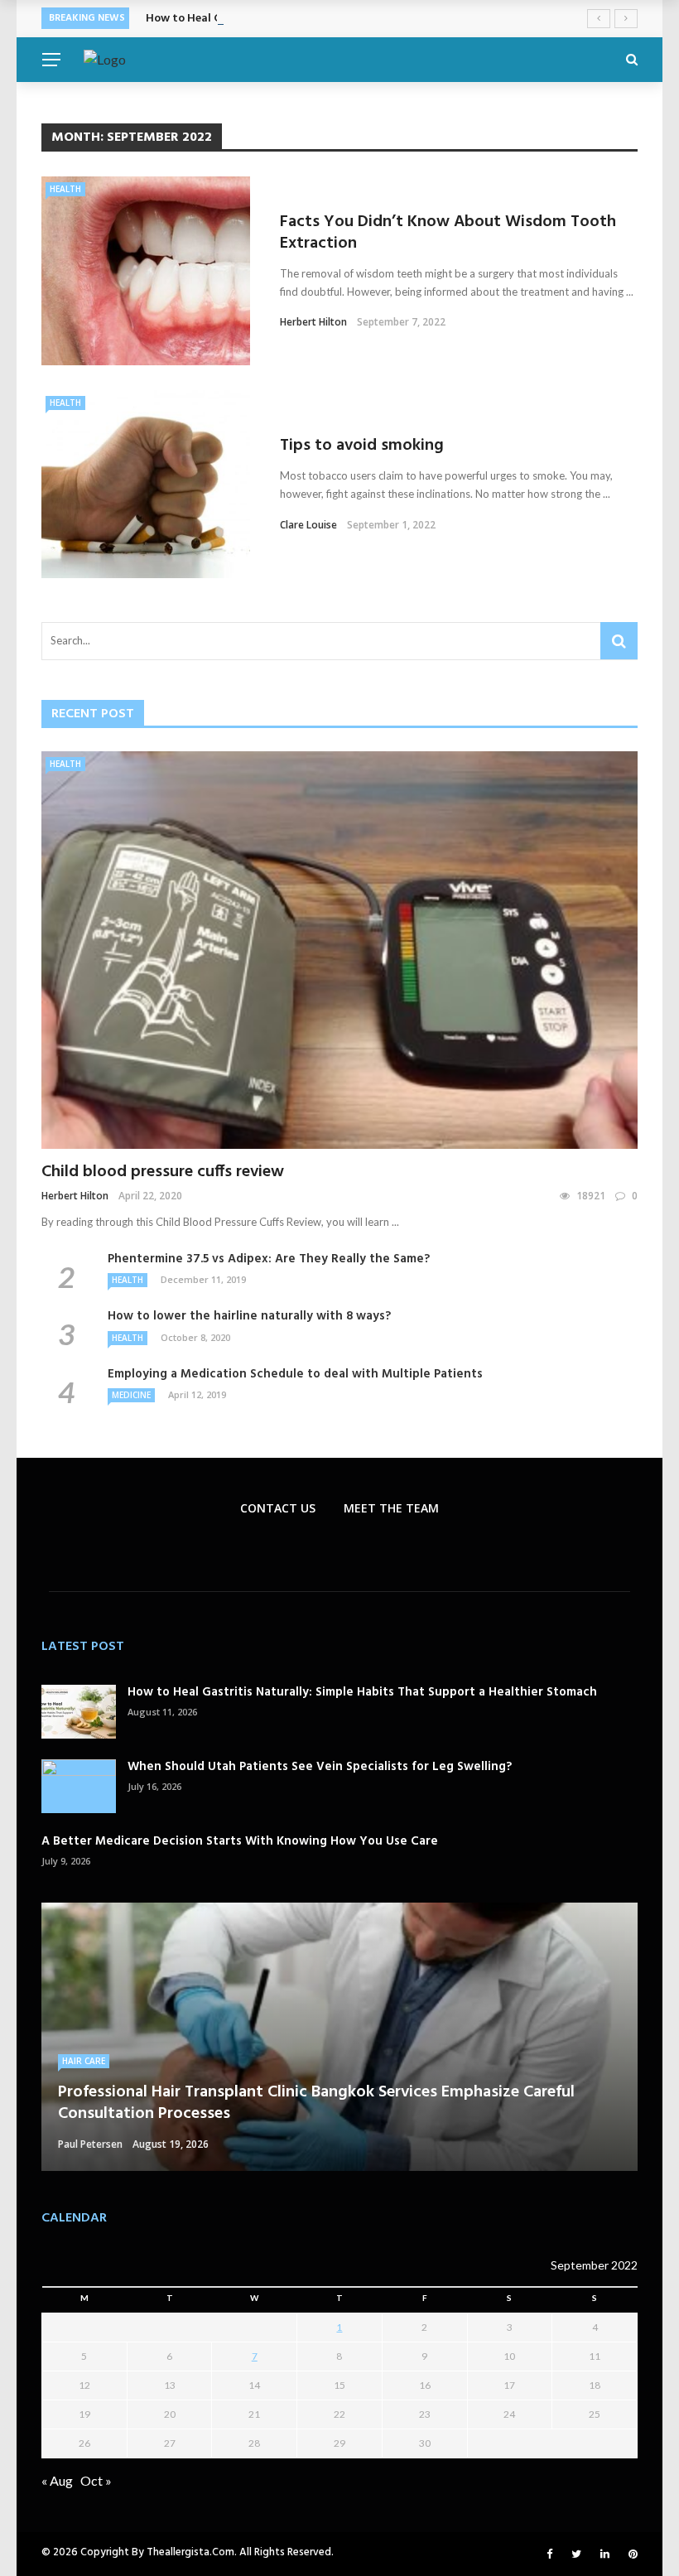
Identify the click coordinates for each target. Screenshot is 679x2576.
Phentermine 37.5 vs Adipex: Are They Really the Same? (269, 1259)
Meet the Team (391, 1508)
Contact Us (278, 1508)
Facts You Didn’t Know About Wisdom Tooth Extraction (448, 233)
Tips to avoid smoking (362, 446)
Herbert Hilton (313, 322)
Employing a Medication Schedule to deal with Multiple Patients (295, 1374)
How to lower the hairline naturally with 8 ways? (249, 1316)
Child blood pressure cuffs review (163, 1172)
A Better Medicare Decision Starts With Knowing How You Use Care (240, 1841)
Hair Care (84, 2061)
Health (65, 189)
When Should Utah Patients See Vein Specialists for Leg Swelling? (320, 1767)
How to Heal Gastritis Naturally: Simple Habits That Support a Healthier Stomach (362, 1692)
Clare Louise (308, 525)
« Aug (57, 2480)
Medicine (131, 1395)
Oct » (96, 2480)
